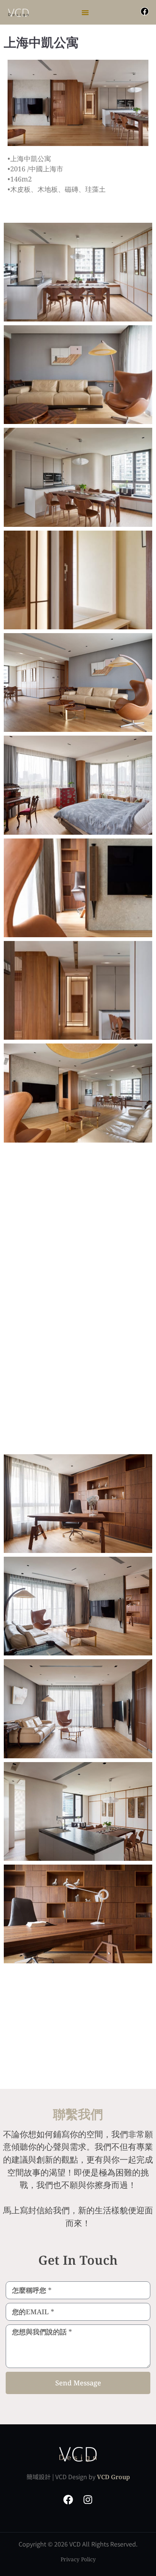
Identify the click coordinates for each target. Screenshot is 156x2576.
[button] (85, 12)
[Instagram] (88, 2500)
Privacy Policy (78, 2559)
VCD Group (113, 2477)
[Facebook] (145, 11)
